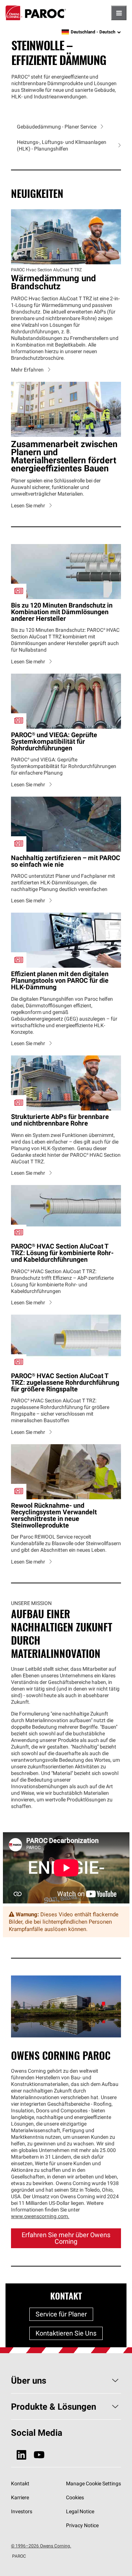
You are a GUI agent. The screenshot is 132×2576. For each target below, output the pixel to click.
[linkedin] (21, 2455)
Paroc (36, 13)
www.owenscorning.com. (40, 2216)
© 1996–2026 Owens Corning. (41, 2546)
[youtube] (39, 2455)
